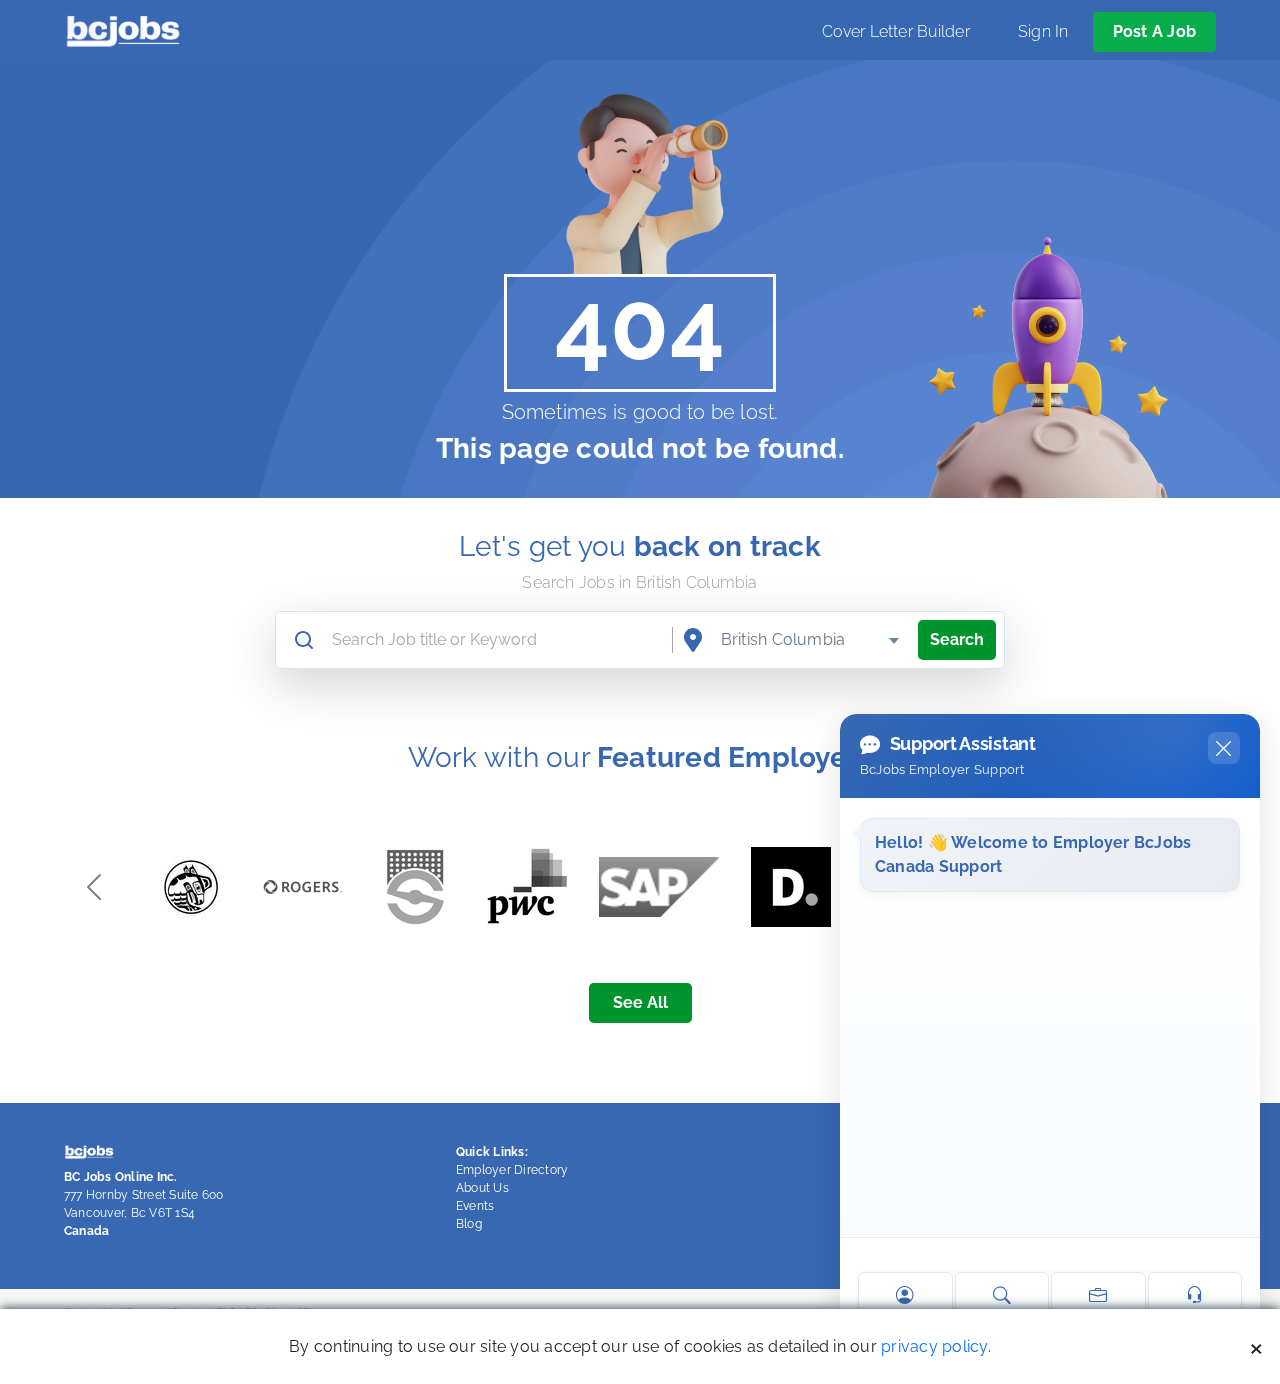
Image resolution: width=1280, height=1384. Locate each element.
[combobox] (811, 640)
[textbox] (811, 640)
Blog (469, 1224)
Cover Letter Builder (896, 31)
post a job (1154, 31)
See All (640, 1002)
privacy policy (934, 1346)
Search (957, 639)
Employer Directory (512, 1170)
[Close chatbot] (1224, 748)
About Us (482, 1188)
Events (475, 1206)
